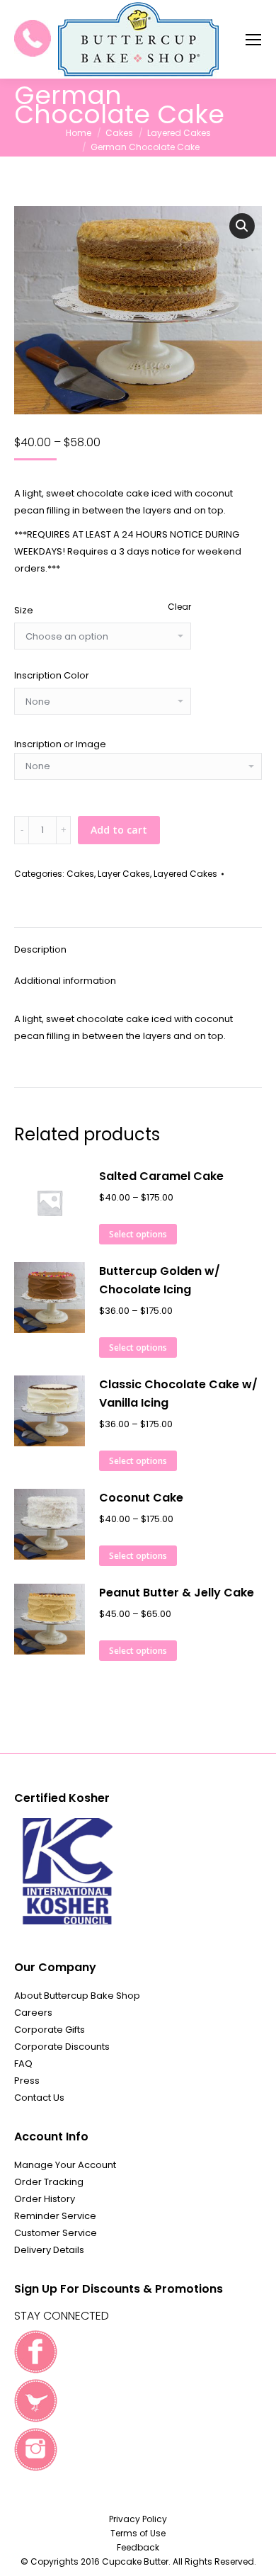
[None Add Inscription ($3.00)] (138, 770)
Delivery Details (49, 2250)
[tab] (138, 943)
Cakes (80, 874)
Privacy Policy (138, 2519)
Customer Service (56, 2233)
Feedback (138, 2547)
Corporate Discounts (62, 2047)
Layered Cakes (185, 874)
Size (24, 610)
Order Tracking (49, 2182)
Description (40, 949)
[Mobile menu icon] (253, 40)
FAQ (23, 2064)
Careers (33, 2013)
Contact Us (39, 2098)
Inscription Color (52, 675)
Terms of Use (138, 2533)
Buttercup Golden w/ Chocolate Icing (160, 1280)
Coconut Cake (141, 1498)
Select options (138, 1234)
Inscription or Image (60, 744)
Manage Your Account (65, 2165)
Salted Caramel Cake (161, 1176)
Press (27, 2081)
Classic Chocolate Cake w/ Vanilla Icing (178, 1394)
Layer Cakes (124, 874)
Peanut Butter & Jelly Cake (177, 1593)
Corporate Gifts (50, 2030)
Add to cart (119, 830)
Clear (179, 607)
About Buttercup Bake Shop (77, 1996)
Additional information (65, 981)
